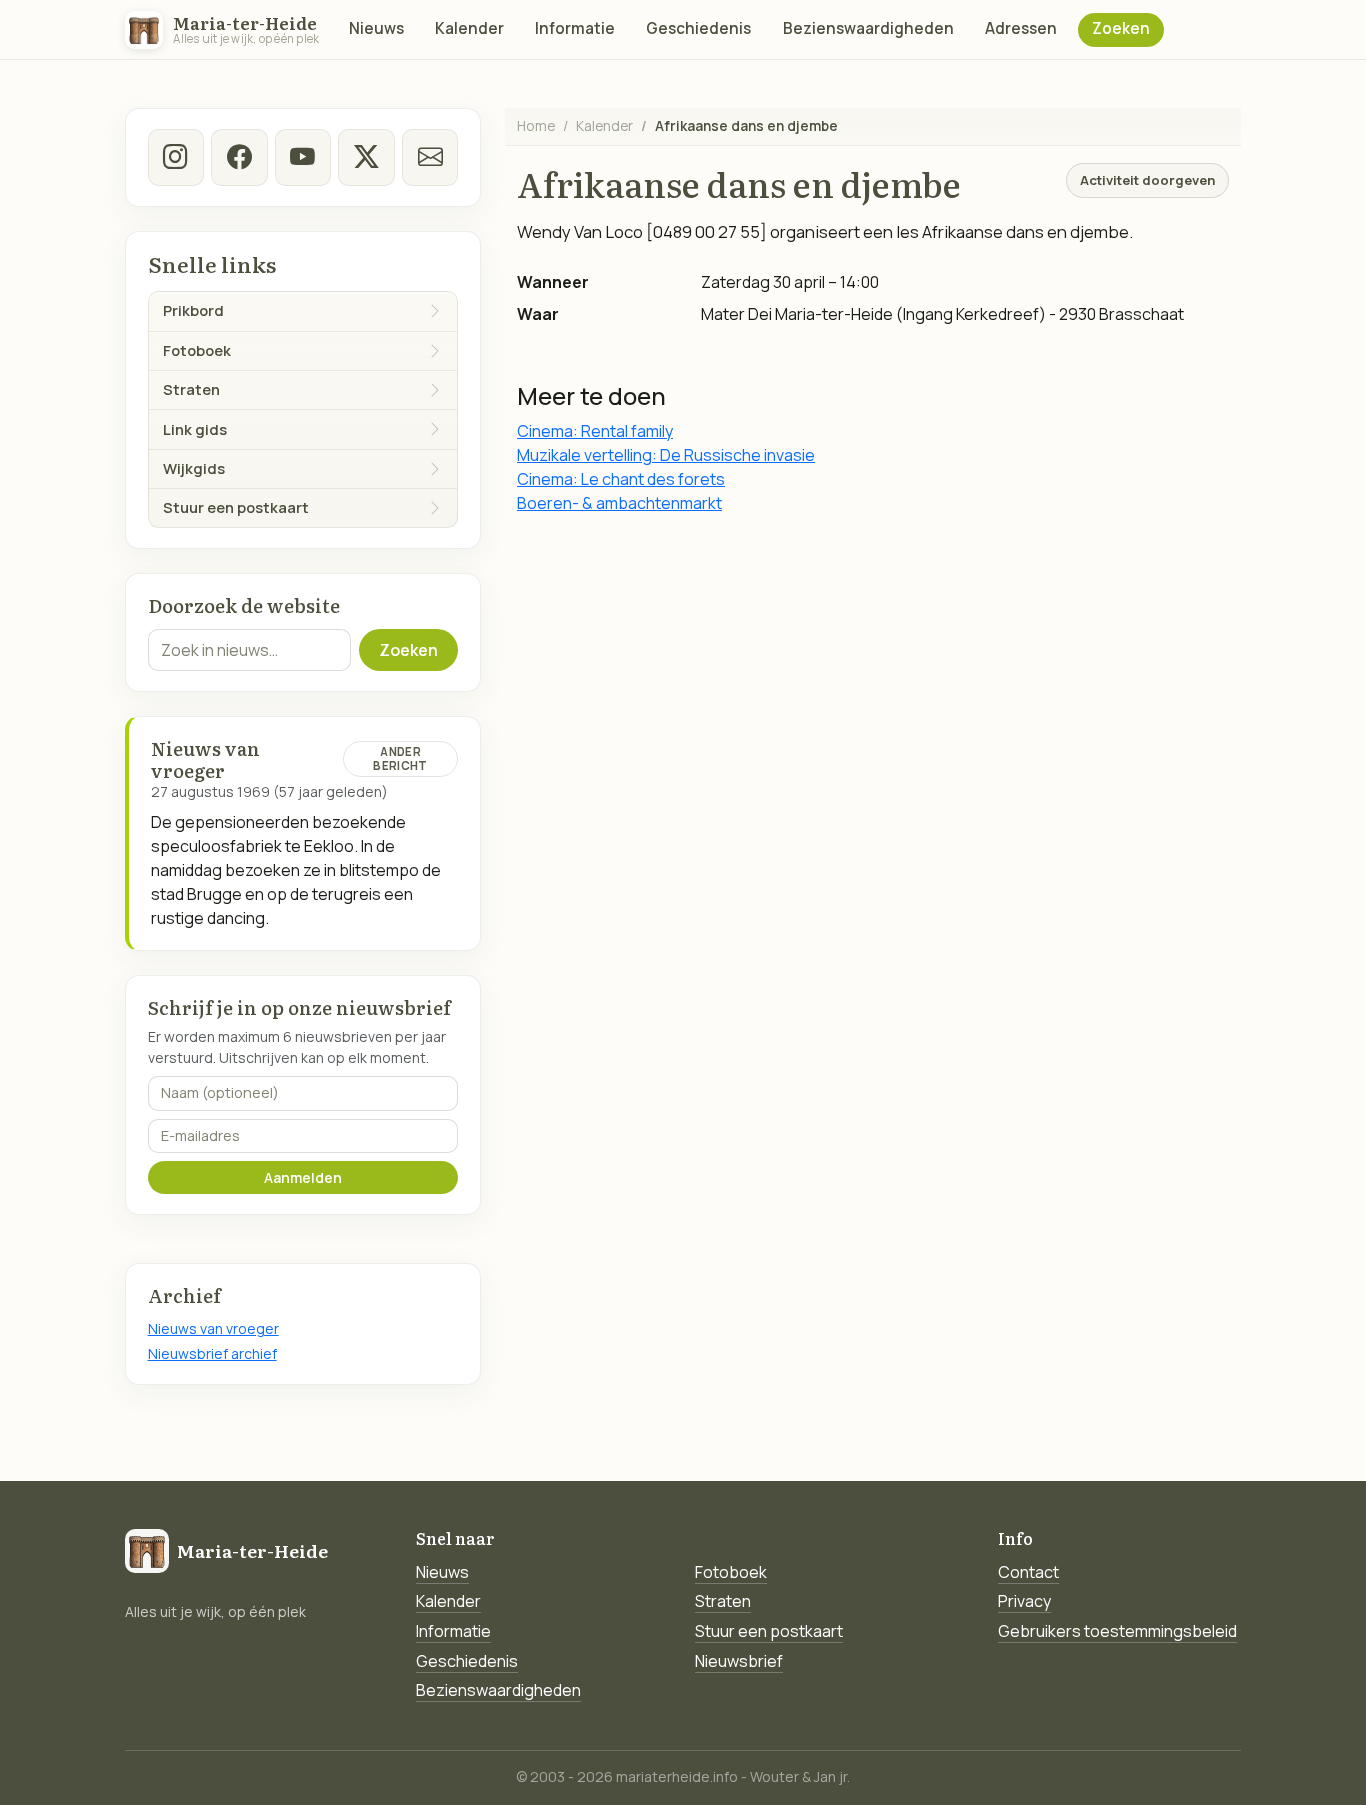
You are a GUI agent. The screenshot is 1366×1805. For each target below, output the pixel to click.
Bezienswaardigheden (868, 28)
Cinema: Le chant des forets (621, 479)
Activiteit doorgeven (1147, 180)
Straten (723, 1601)
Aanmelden (303, 1177)
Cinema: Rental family (595, 431)
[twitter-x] (366, 157)
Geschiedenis (698, 28)
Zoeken (1121, 28)
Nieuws (376, 28)
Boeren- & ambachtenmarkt (619, 503)
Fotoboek (731, 1572)
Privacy (1024, 1601)
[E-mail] (430, 157)
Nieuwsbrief (739, 1661)
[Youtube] (303, 157)
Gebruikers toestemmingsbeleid (1117, 1631)
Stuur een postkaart (769, 1631)
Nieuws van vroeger (213, 1328)
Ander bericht (400, 758)
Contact (1028, 1572)
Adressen (1021, 28)
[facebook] (239, 157)
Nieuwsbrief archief (212, 1353)
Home (536, 125)
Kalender (469, 28)
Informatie (575, 28)
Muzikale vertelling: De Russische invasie (666, 455)
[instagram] (176, 157)
